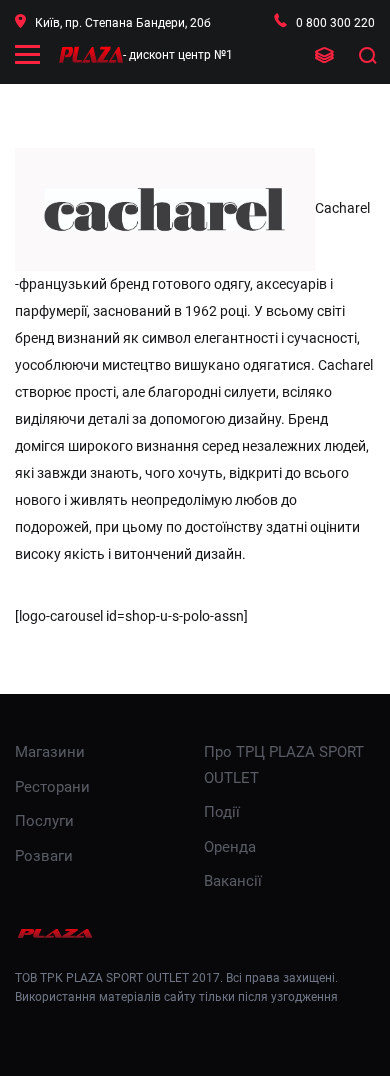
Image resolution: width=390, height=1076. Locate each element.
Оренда (230, 847)
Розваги (44, 856)
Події (222, 812)
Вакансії (233, 881)
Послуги (44, 821)
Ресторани (52, 787)
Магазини (50, 752)
